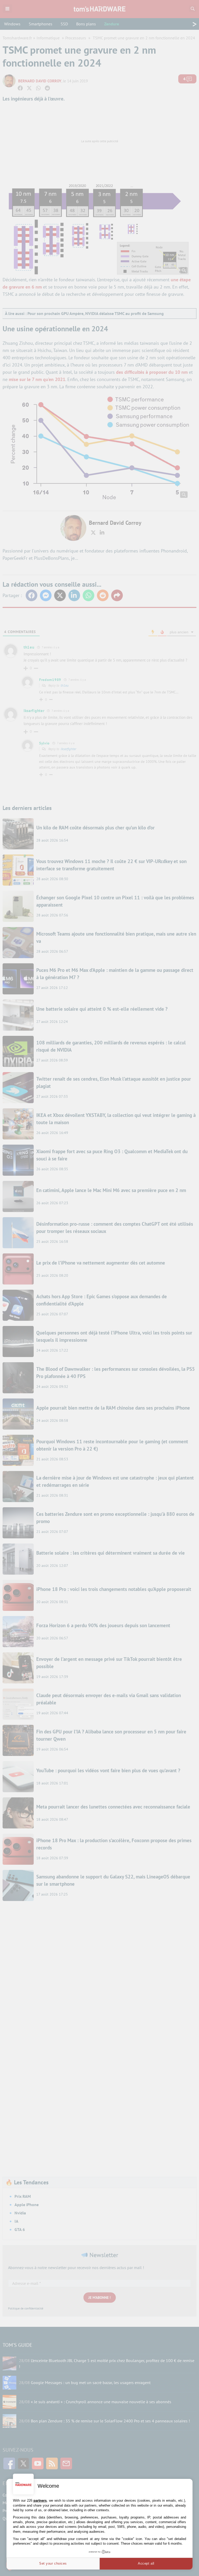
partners (40, 2500)
